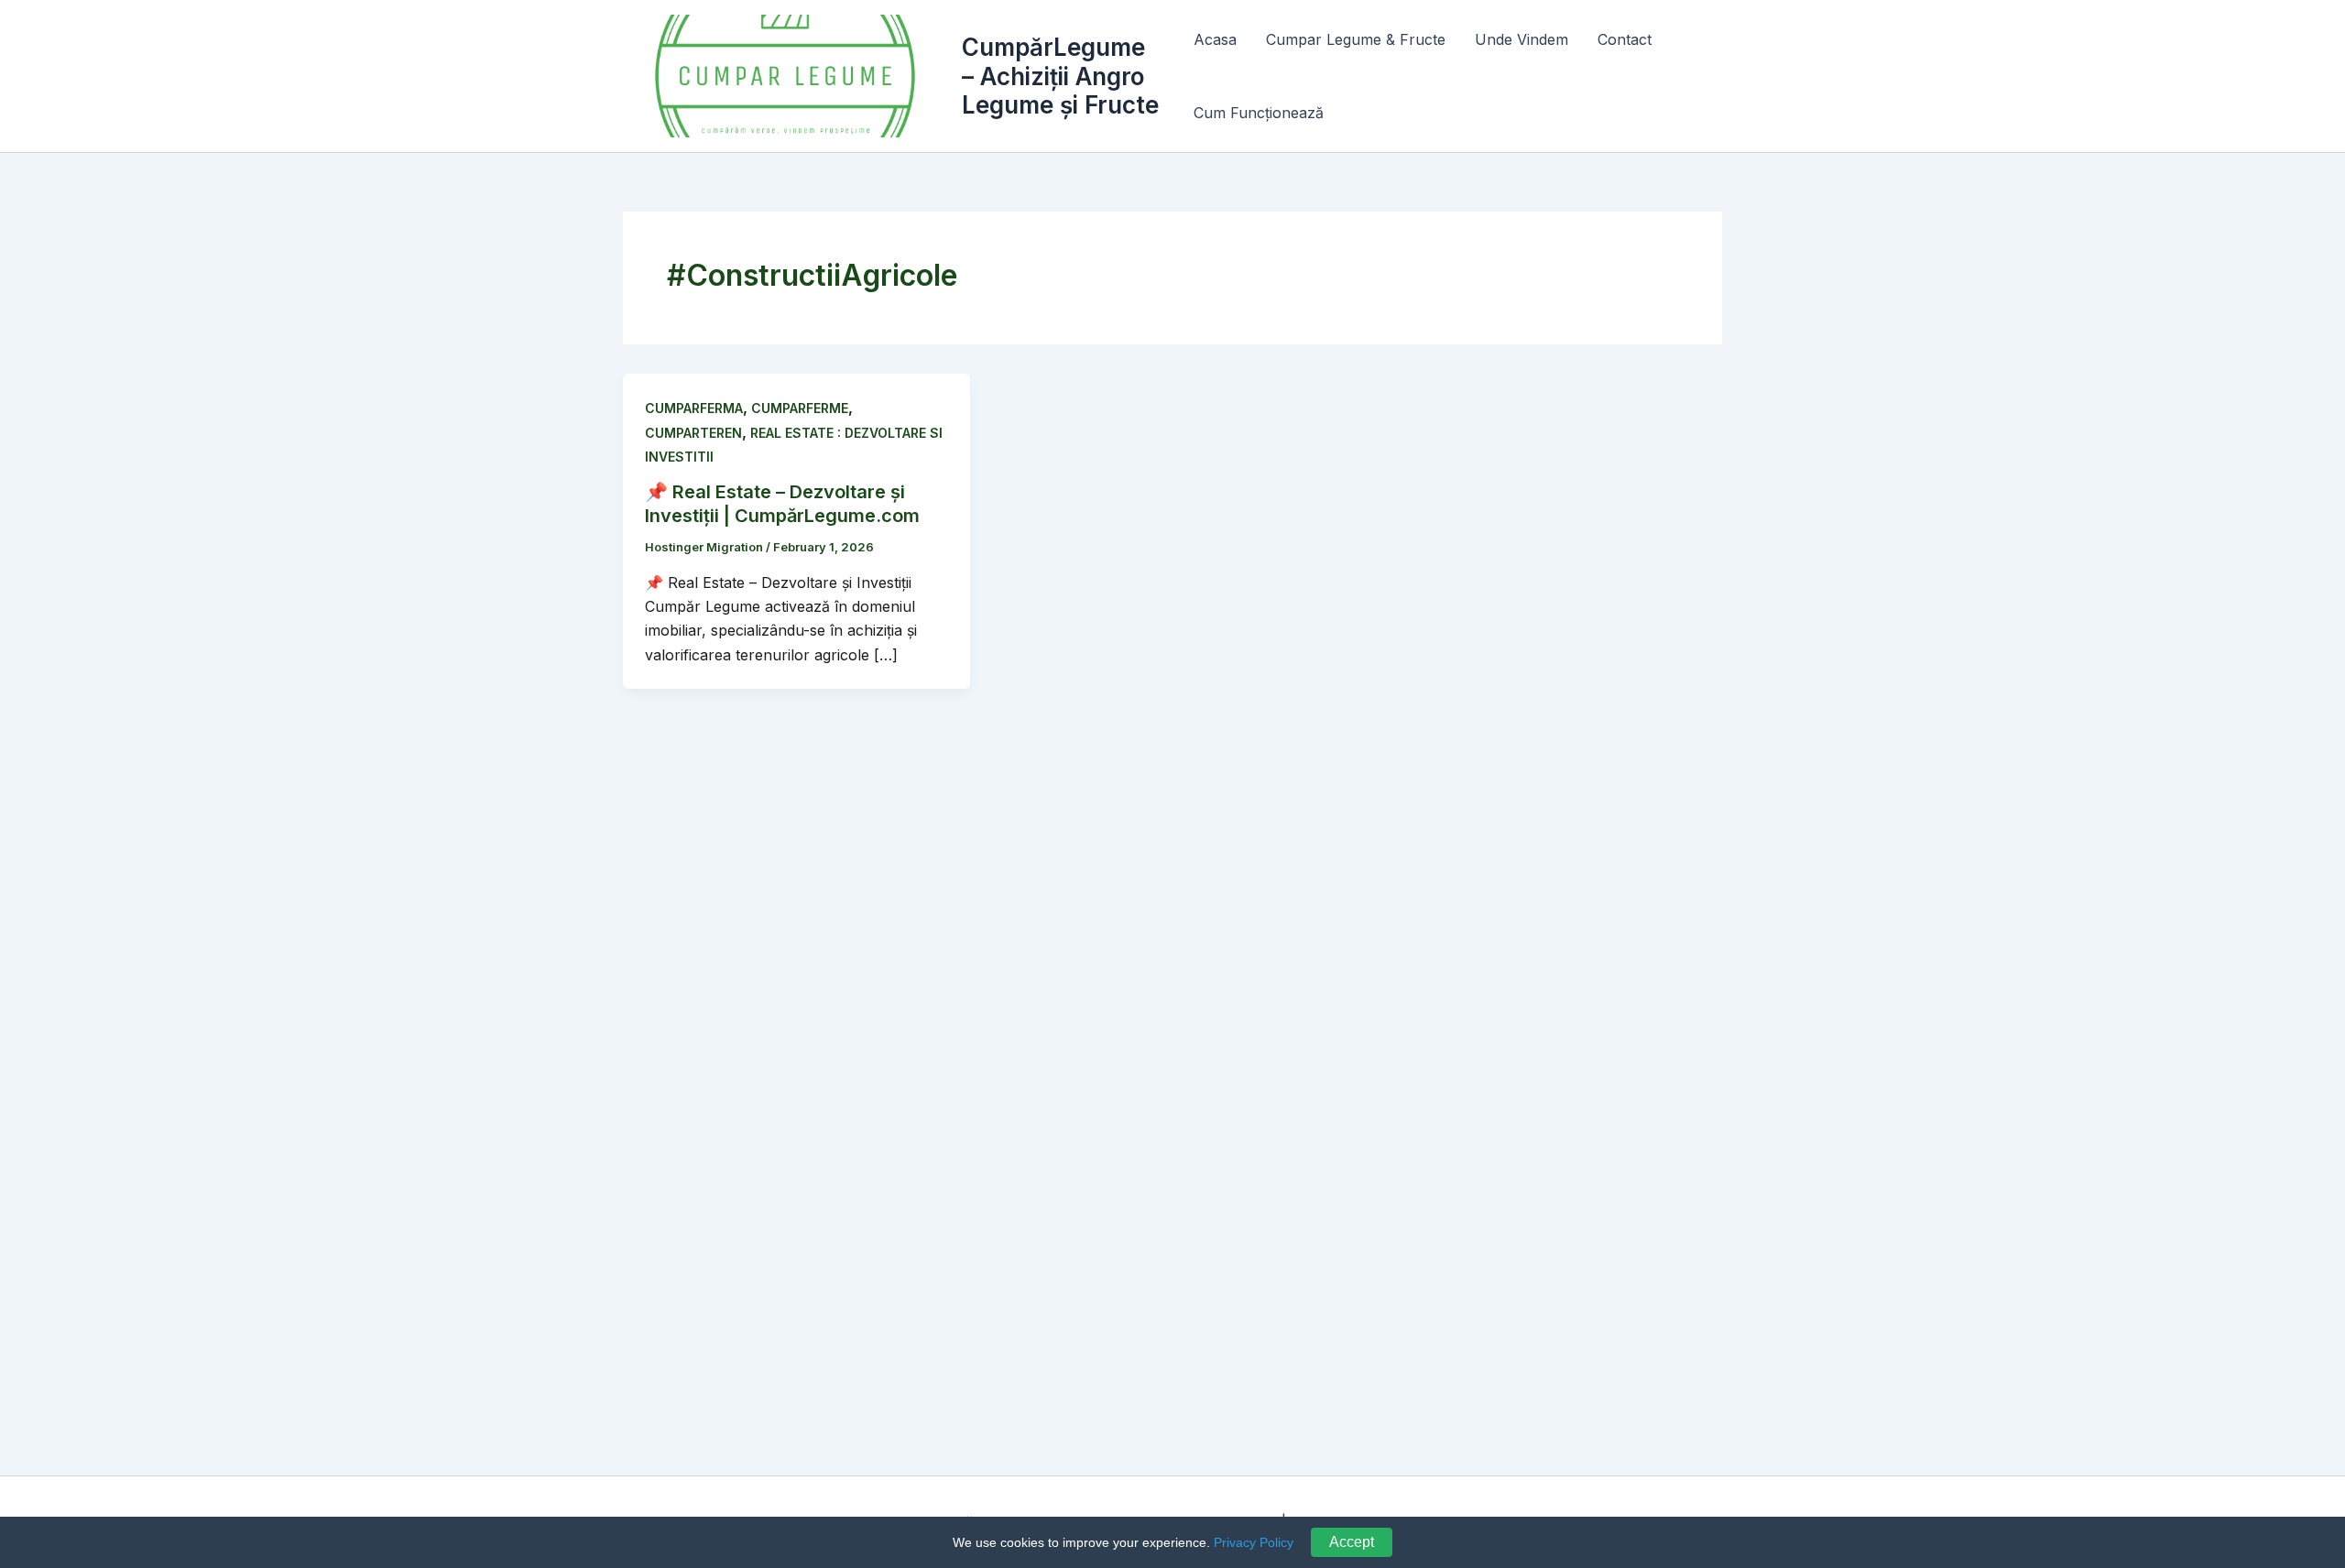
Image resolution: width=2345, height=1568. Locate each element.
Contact (1625, 39)
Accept (1352, 1542)
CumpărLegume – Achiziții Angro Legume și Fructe (1060, 76)
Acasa (1215, 39)
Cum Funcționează (1259, 113)
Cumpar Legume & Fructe (1356, 39)
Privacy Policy (1254, 1542)
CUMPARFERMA (694, 408)
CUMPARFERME (800, 408)
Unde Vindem (1522, 39)
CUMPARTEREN (693, 433)
